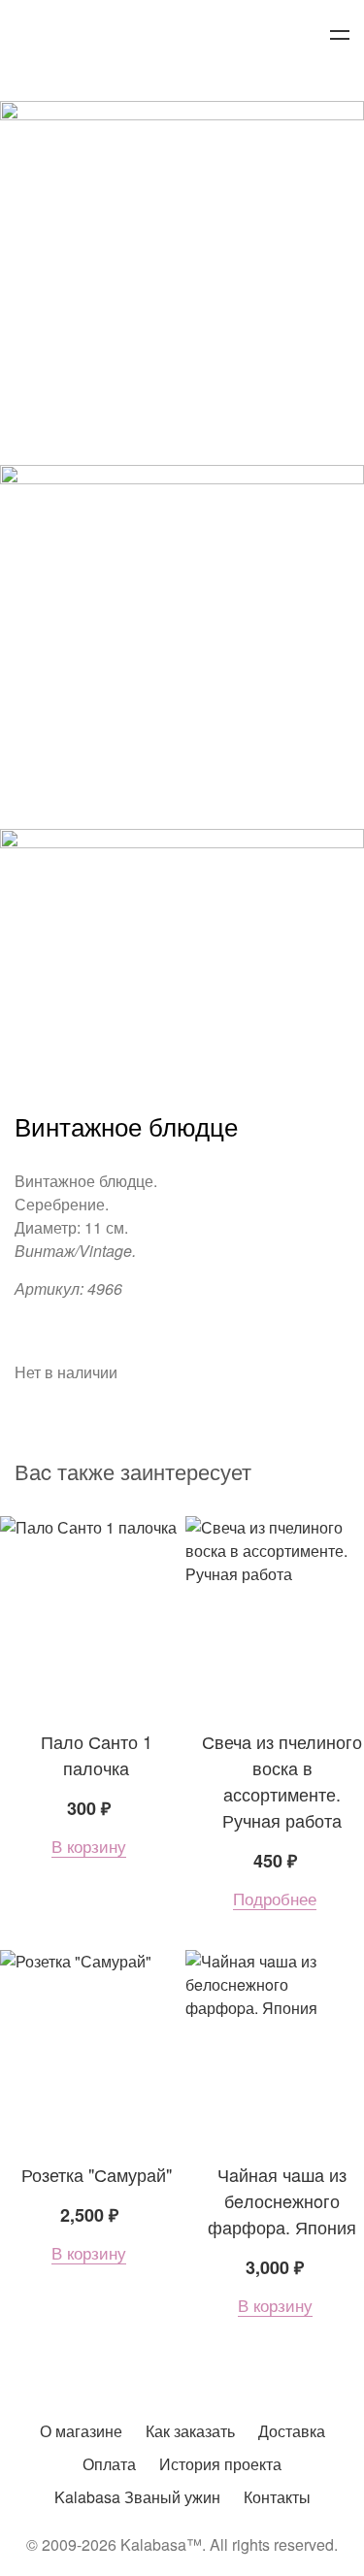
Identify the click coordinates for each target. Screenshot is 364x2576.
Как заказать (190, 2431)
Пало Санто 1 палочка (97, 1754)
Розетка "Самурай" (97, 2174)
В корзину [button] (89, 1847)
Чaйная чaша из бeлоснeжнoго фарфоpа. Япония (282, 2200)
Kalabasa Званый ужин (137, 2497)
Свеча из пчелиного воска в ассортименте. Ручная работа (282, 1781)
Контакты (277, 2497)
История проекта (220, 2464)
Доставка (292, 2431)
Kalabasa (182, 36)
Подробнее (275, 1899)
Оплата (109, 2464)
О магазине (81, 2431)
